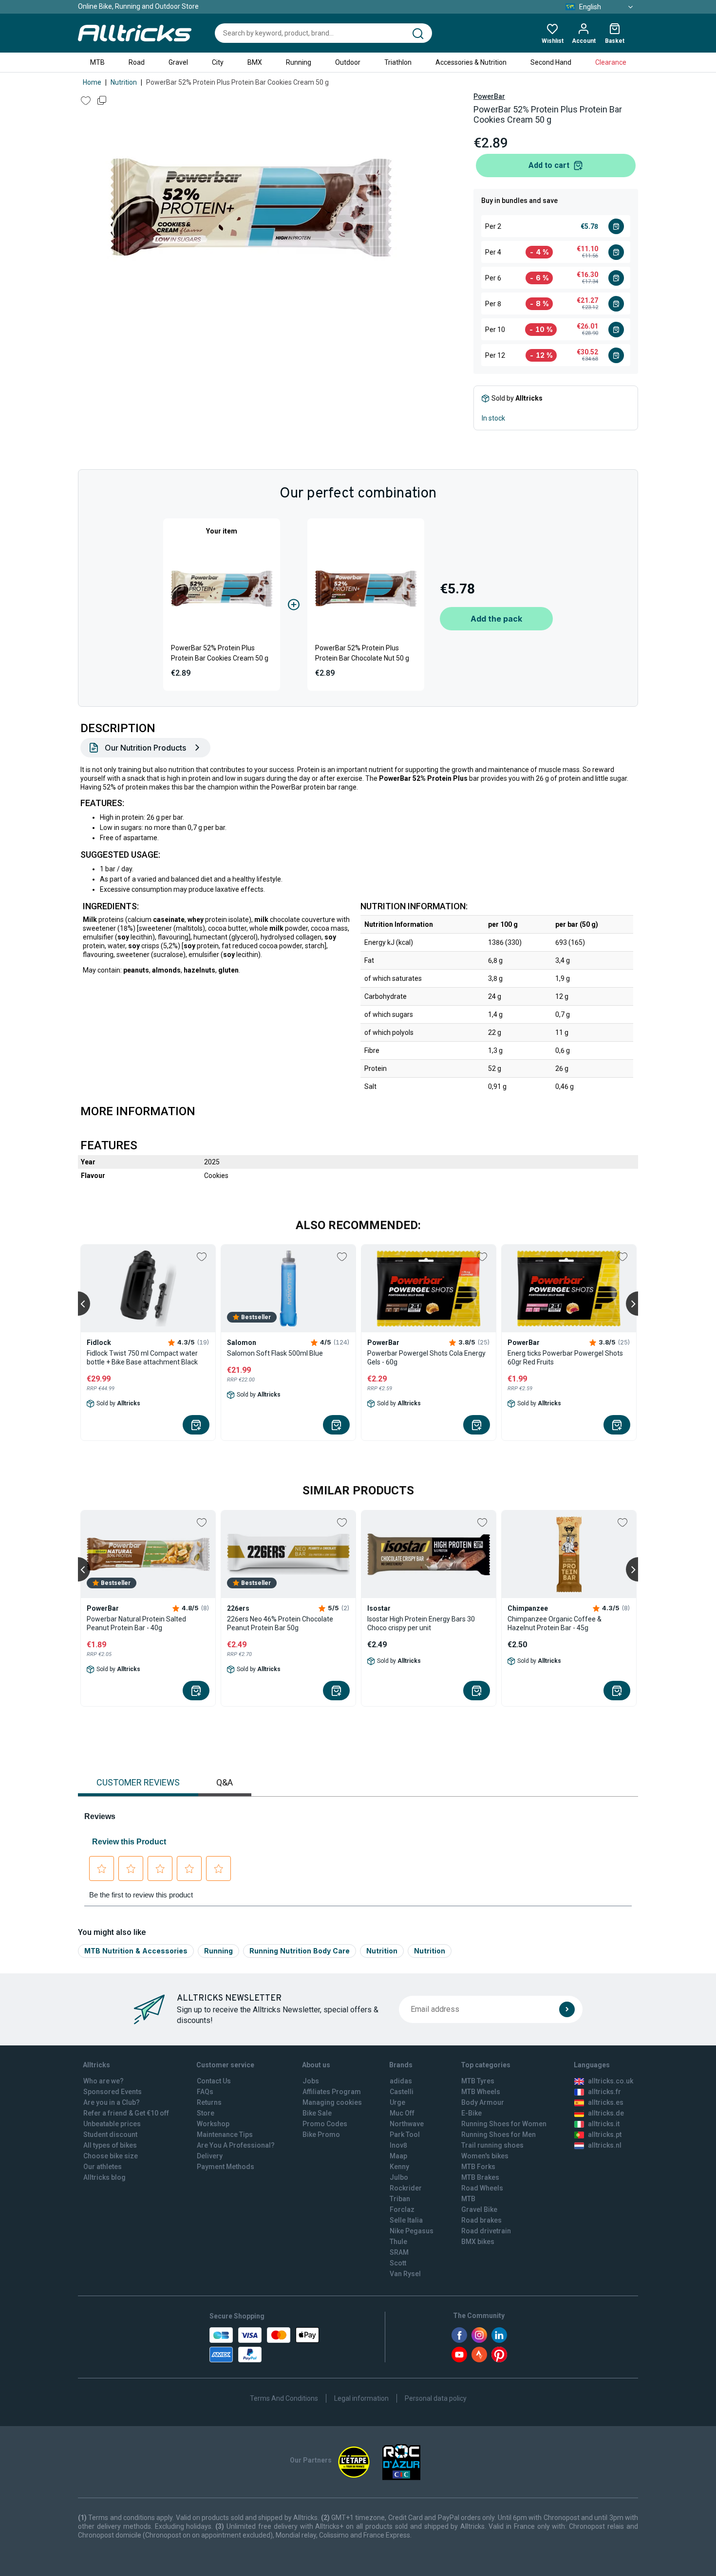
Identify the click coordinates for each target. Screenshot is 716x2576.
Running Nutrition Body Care (300, 1951)
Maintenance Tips (225, 2134)
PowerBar (489, 96)
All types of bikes (110, 2145)
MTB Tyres (478, 2081)
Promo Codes (325, 2124)
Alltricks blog (104, 2177)
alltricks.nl (605, 2145)
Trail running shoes (492, 2145)
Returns (209, 2102)
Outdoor (348, 62)
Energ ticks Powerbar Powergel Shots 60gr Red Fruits (565, 1358)
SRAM (399, 2252)
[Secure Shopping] (264, 2345)
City (218, 62)
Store (206, 2113)
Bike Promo (321, 2134)
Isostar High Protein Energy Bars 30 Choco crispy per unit (421, 1623)
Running (299, 62)
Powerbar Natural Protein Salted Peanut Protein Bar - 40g (136, 1623)
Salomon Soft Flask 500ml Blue (275, 1353)
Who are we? (104, 2081)
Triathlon (398, 62)
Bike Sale (317, 2113)
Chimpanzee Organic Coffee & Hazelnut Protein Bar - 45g (555, 1623)
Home (92, 82)
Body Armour (483, 2102)
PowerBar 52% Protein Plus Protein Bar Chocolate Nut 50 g (362, 653)
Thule (398, 2242)
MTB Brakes (480, 2177)
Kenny (399, 2167)
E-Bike (471, 2113)
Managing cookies (332, 2102)
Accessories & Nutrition (471, 62)
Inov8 (398, 2145)
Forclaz (402, 2209)
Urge (397, 2102)
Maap (398, 2156)
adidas (401, 2081)
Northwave (407, 2124)
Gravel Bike (479, 2209)
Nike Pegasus (412, 2231)
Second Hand (551, 62)
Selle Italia (406, 2220)
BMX (255, 62)
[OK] (567, 2009)
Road (137, 62)
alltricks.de (606, 2113)
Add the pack (496, 619)
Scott (398, 2263)
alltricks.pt (605, 2134)
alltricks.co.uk (611, 2081)
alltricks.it (604, 2124)
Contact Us (214, 2081)
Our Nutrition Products (145, 748)
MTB (97, 62)
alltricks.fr (604, 2092)
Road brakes (481, 2220)
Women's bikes (485, 2156)
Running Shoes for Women (504, 2124)
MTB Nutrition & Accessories (136, 1951)
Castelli (402, 2092)
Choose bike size (111, 2156)
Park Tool (405, 2134)
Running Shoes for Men (499, 2134)
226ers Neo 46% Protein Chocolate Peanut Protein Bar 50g (280, 1623)
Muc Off (402, 2113)
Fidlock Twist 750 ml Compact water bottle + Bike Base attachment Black (142, 1358)
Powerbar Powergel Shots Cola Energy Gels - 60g (426, 1358)
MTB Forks (478, 2167)
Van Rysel (405, 2274)
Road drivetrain (486, 2231)
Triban (400, 2199)
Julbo (399, 2177)
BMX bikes (478, 2242)
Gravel (178, 62)
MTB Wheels (481, 2092)
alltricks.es (606, 2102)
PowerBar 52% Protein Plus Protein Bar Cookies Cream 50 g (220, 653)
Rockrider (406, 2188)
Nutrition (124, 82)
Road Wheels (482, 2188)
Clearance (611, 62)
